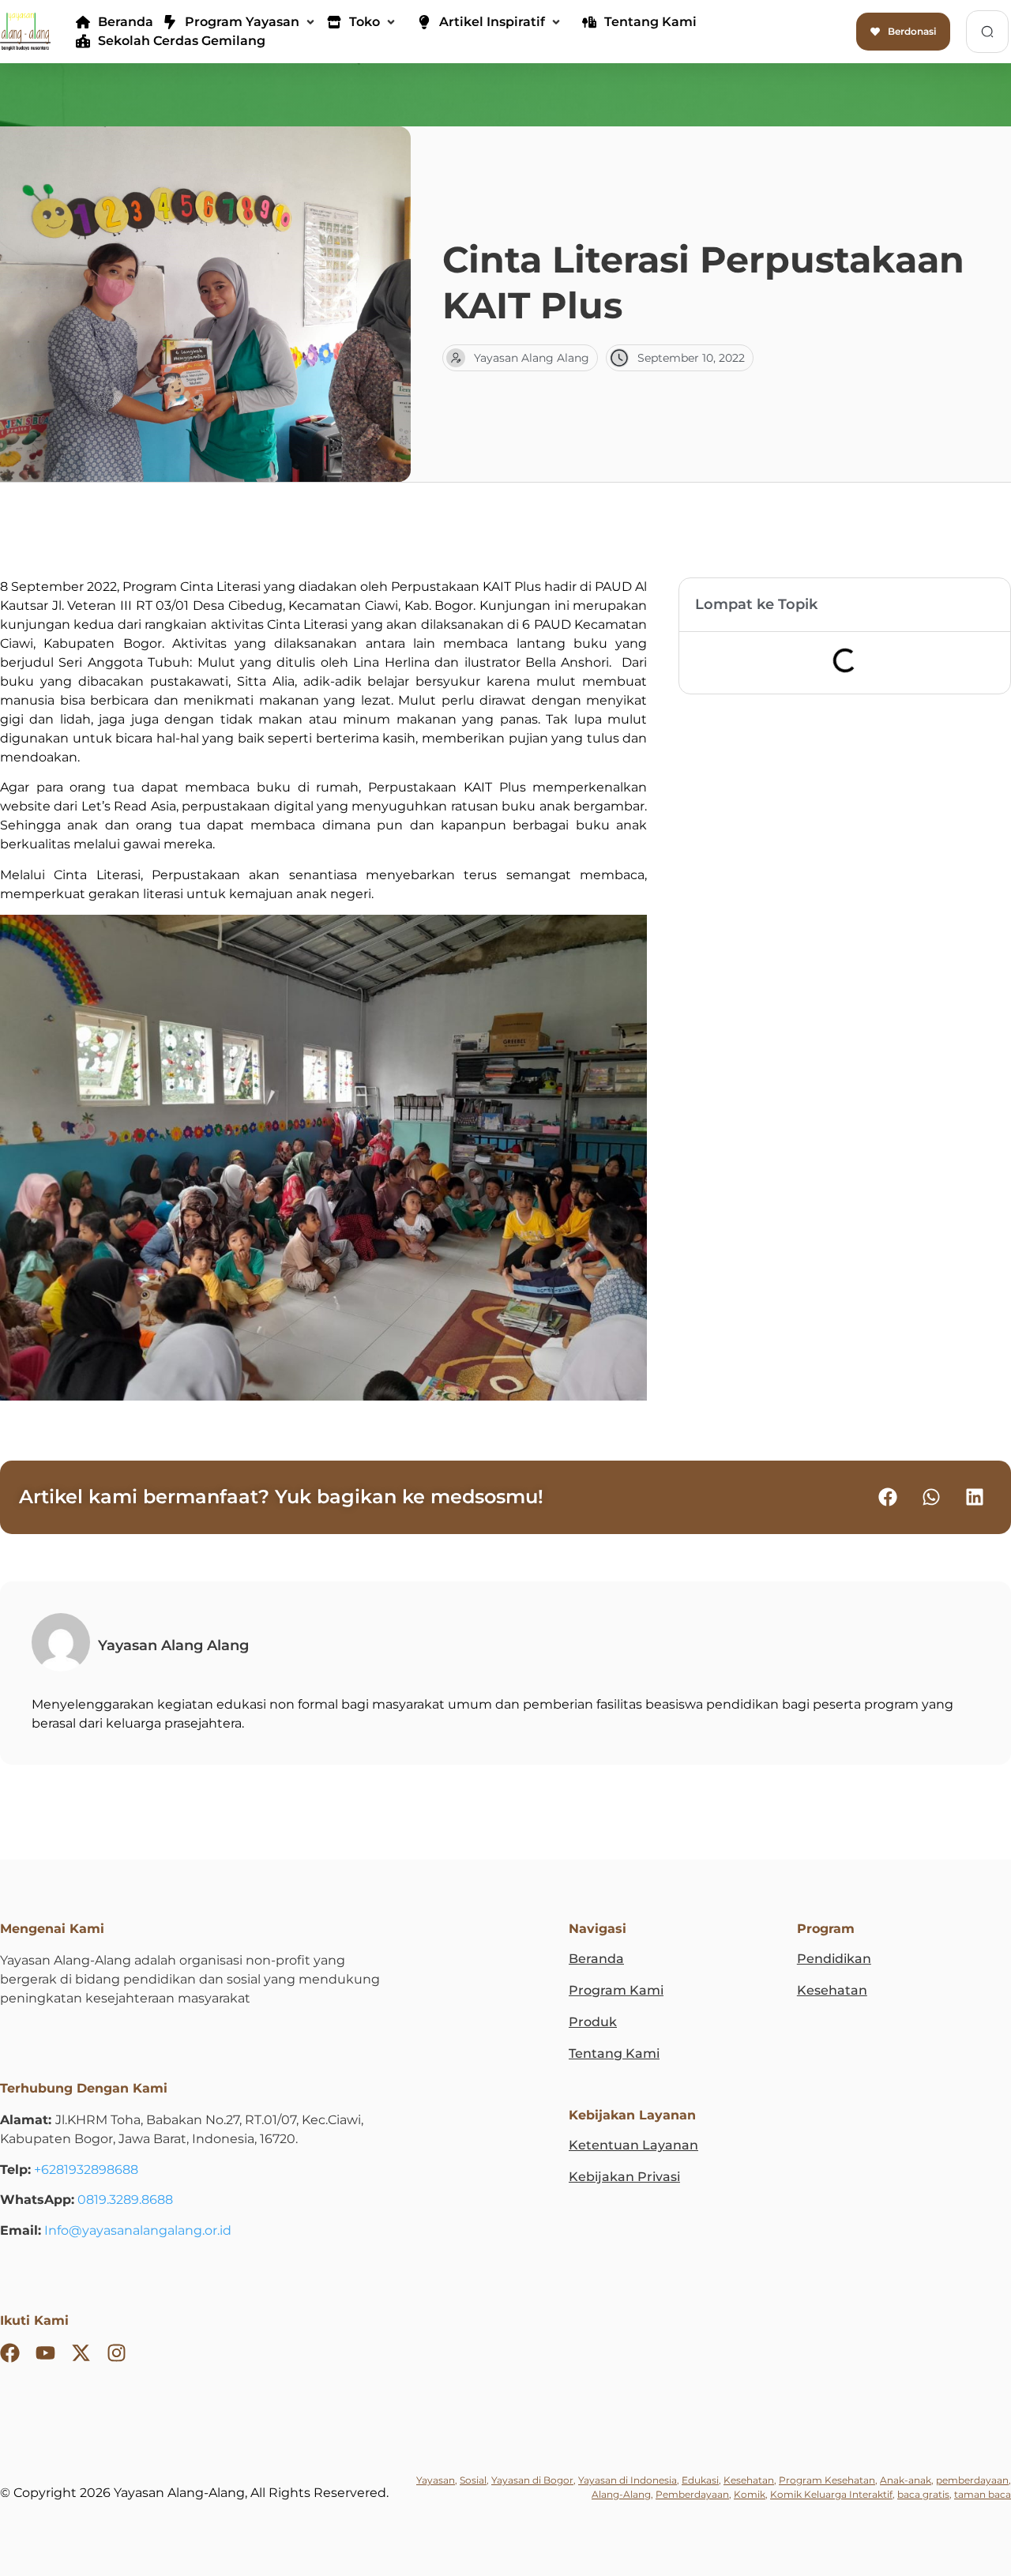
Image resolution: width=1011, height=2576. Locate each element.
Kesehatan (832, 1990)
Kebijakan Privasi (624, 2177)
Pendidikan (834, 1959)
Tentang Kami (614, 2053)
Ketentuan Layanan (633, 2145)
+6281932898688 (86, 2170)
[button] (240, 22)
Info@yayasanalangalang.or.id (138, 2230)
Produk (593, 2022)
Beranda (596, 1959)
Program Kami (616, 1990)
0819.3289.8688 (125, 2200)
